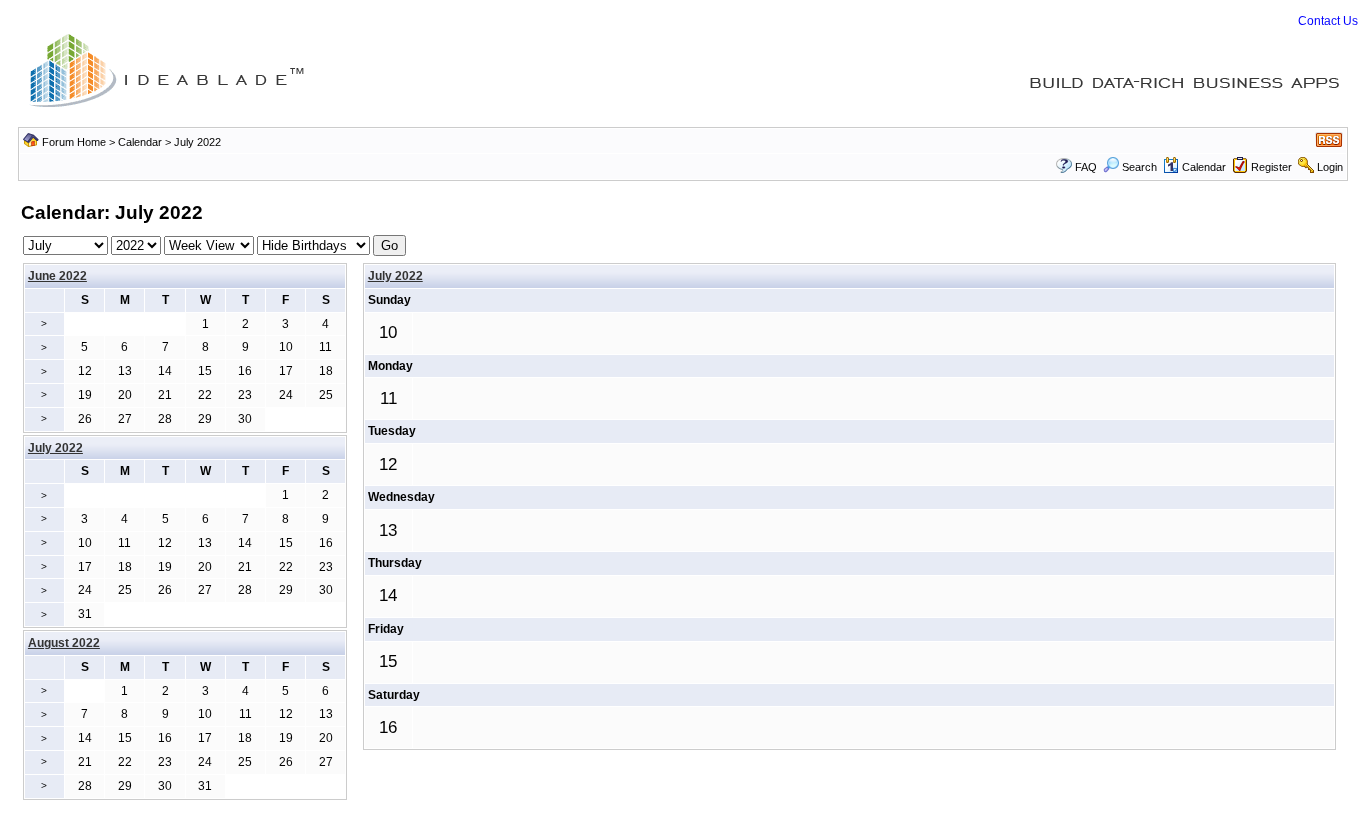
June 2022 (57, 276)
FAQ (1086, 167)
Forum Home (74, 142)
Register (1271, 167)
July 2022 (395, 276)
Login (1330, 167)
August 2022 (64, 643)
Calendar (140, 142)
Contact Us (1328, 21)
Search (1139, 167)
